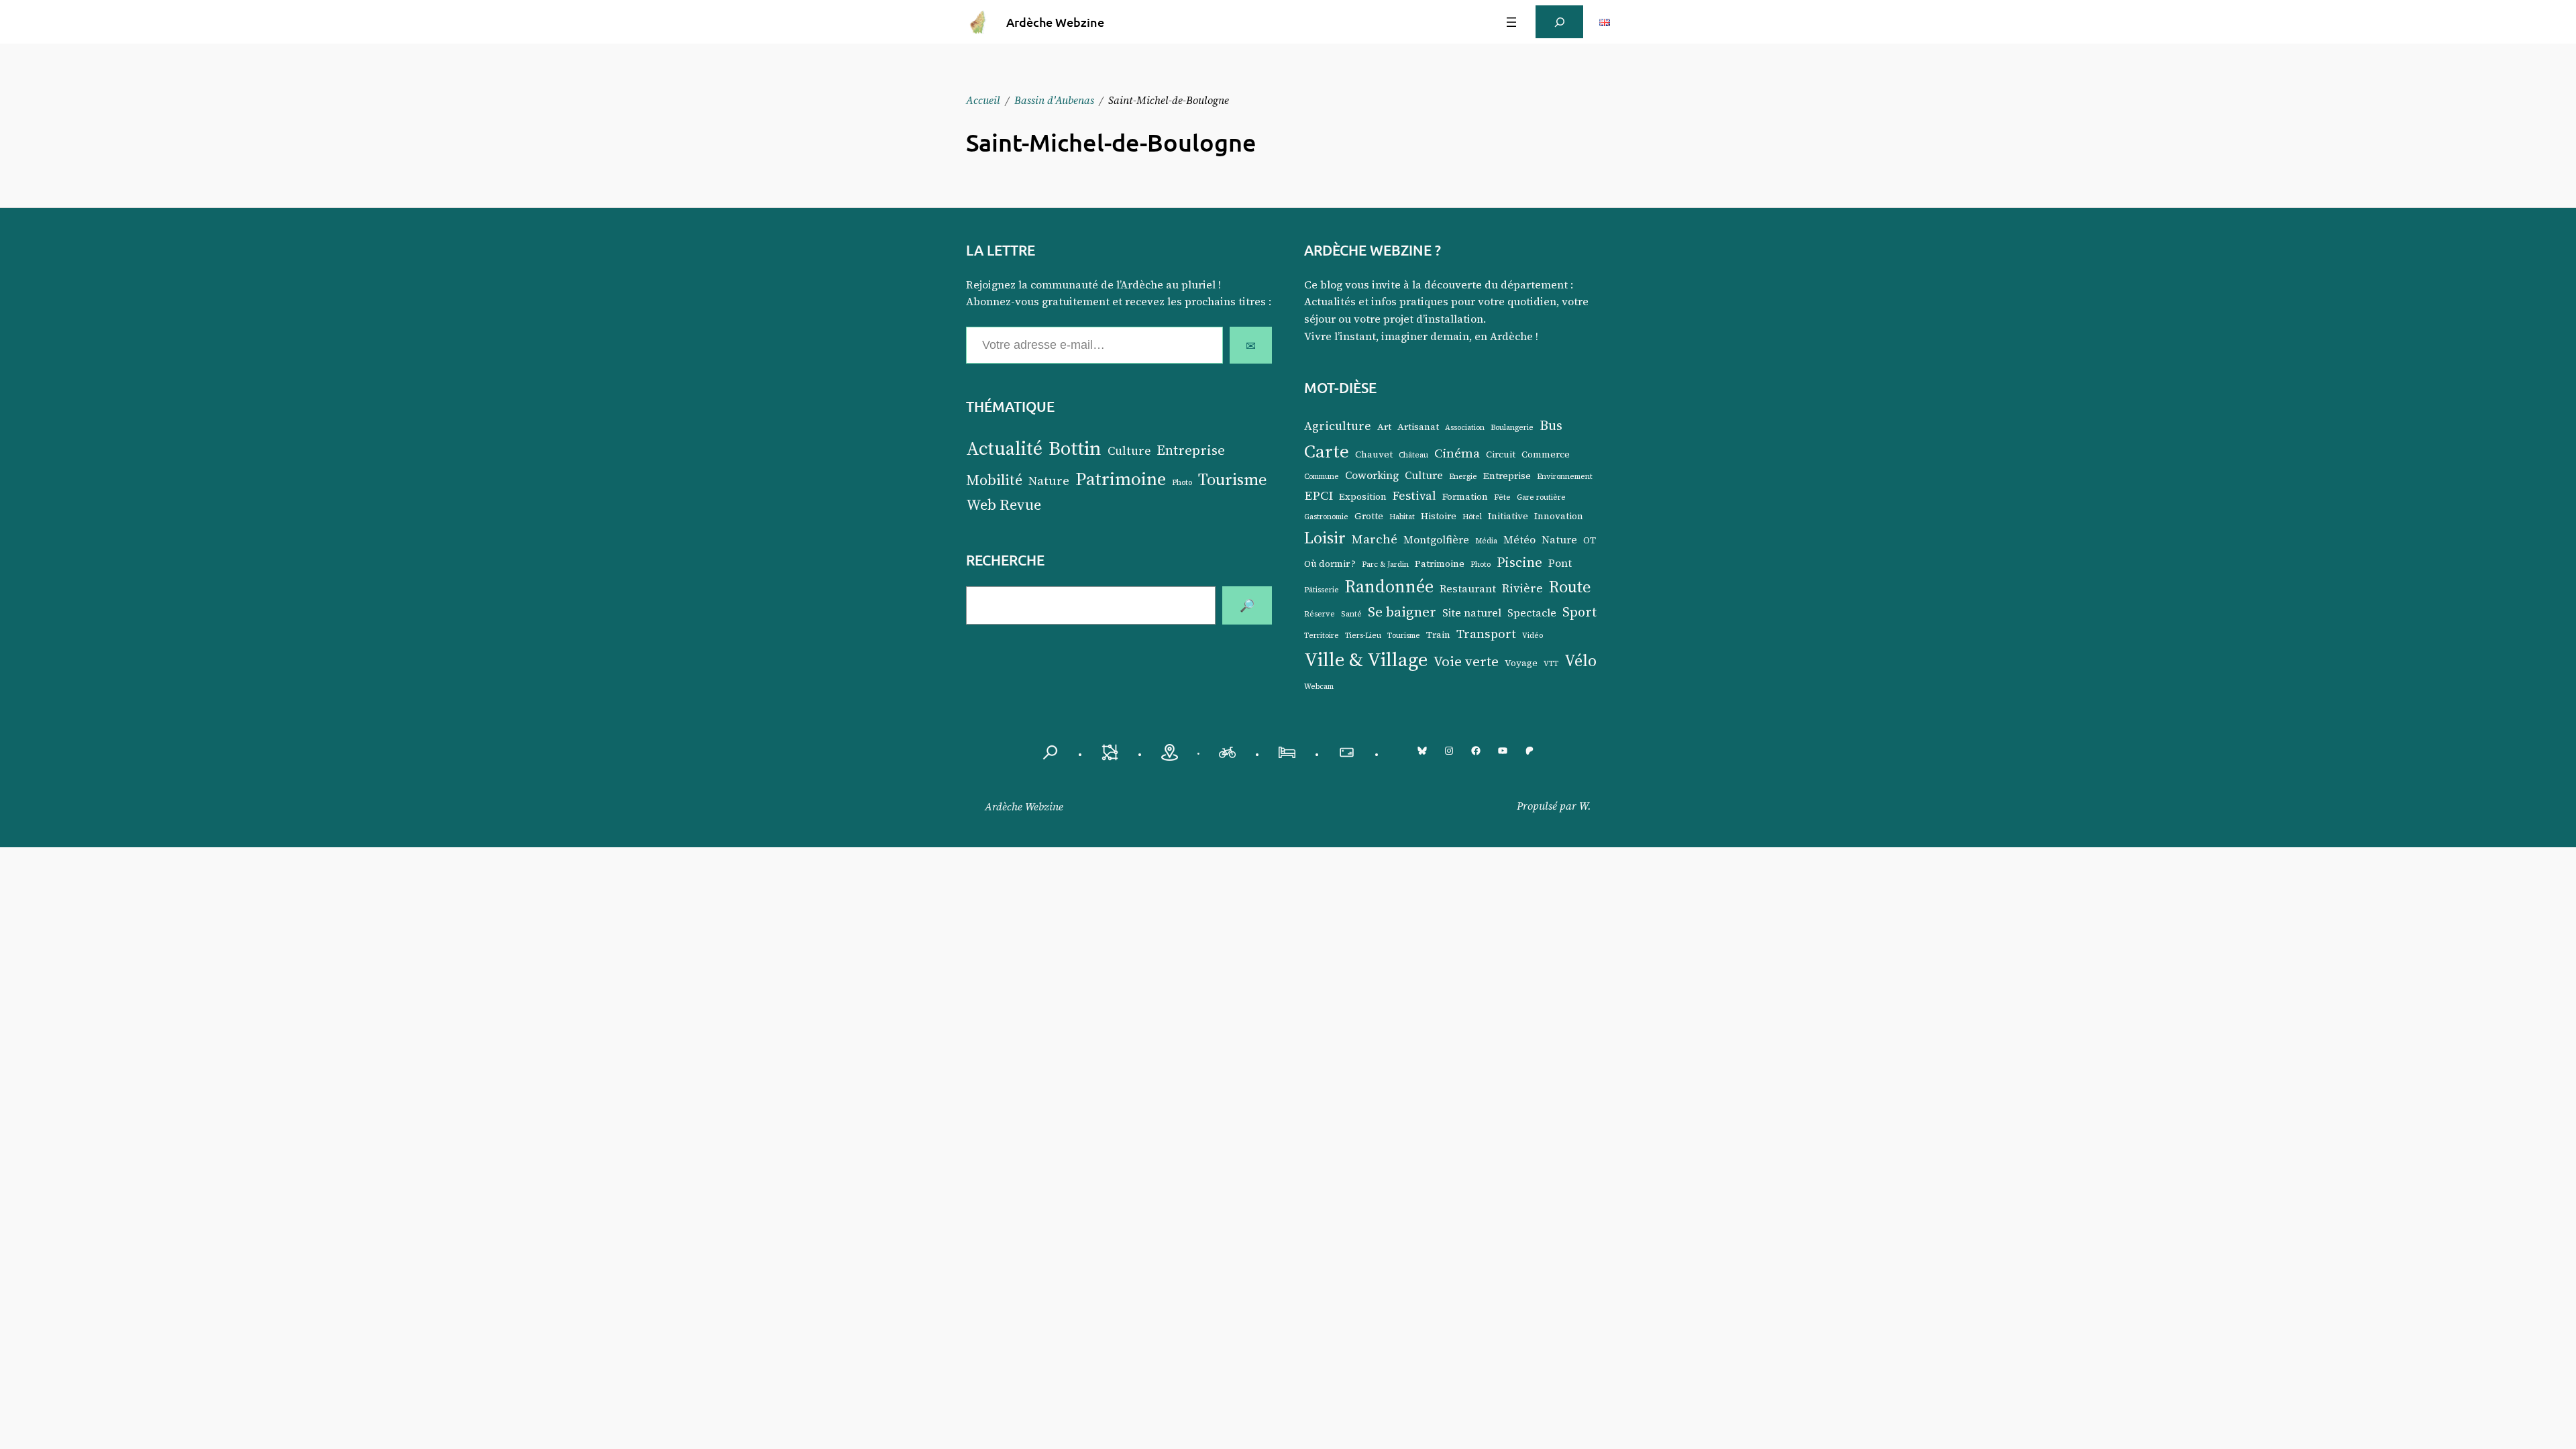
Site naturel (1472, 613)
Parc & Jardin (1385, 565)
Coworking (1372, 475)
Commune (1322, 477)
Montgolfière (1436, 540)
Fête (1502, 497)
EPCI (1319, 495)
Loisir (1325, 538)
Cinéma (1457, 453)
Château (1413, 455)
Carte (1327, 451)
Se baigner (1402, 611)
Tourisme (1233, 479)
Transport (1486, 633)
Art (1384, 427)
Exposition (1363, 497)
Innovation (1559, 516)
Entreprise (1191, 450)
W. (1585, 806)
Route (1570, 586)
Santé (1351, 614)
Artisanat (1418, 427)
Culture (1129, 451)
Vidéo (1533, 636)
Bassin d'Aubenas (1054, 100)
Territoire (1322, 636)
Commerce (1546, 454)
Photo (1182, 483)
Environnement (1565, 477)
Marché (1375, 539)
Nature (1049, 481)
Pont (1560, 563)
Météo (1519, 540)
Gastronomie (1326, 517)
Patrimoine (1121, 479)
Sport (1579, 612)
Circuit (1501, 454)
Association (1465, 428)
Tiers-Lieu (1363, 636)
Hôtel (1472, 517)
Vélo (1580, 660)
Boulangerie (1512, 428)
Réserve (1320, 614)
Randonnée (1389, 586)
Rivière (1522, 588)
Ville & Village (1366, 659)
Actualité (1004, 448)
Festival (1414, 496)
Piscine (1519, 562)
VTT (1551, 664)
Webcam (1319, 687)
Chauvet (1374, 454)
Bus (1551, 425)
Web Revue (1004, 505)
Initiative (1508, 516)
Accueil (983, 100)
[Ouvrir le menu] (1511, 22)
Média (1486, 541)
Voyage (1521, 663)
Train (1438, 635)
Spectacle (1532, 613)
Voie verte (1466, 661)
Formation (1465, 497)
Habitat (1402, 517)
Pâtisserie (1322, 590)
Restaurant (1468, 589)
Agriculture (1338, 426)
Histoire (1439, 516)
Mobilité (994, 480)
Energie (1463, 477)
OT (1590, 540)
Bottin (1075, 448)
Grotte (1369, 516)
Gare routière (1541, 497)
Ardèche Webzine (1055, 22)
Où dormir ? (1330, 564)
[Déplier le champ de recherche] (1559, 22)
